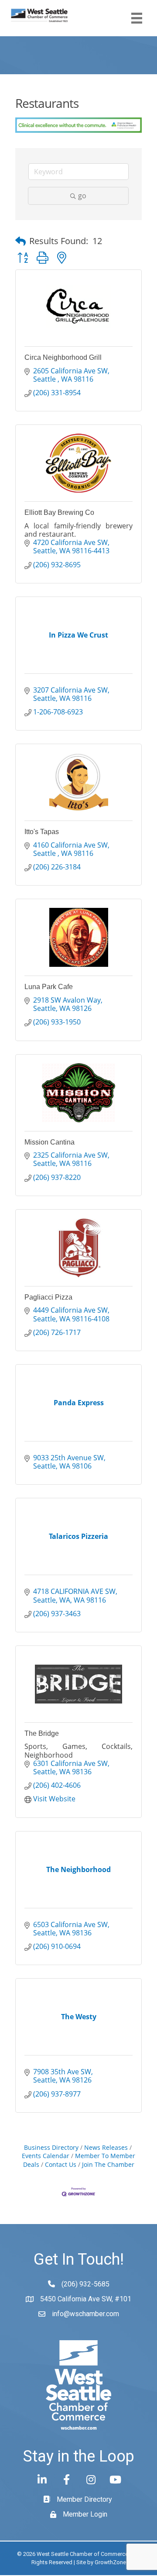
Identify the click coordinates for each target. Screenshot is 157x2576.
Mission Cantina (49, 1142)
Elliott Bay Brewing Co (59, 512)
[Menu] (137, 18)
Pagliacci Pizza (48, 1297)
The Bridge (42, 1733)
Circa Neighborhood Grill (63, 357)
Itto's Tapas (42, 832)
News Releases (106, 2147)
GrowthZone (110, 2562)
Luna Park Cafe (49, 987)
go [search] (82, 196)
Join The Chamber (108, 2164)
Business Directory (51, 2147)
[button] (20, 241)
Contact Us (61, 2164)
